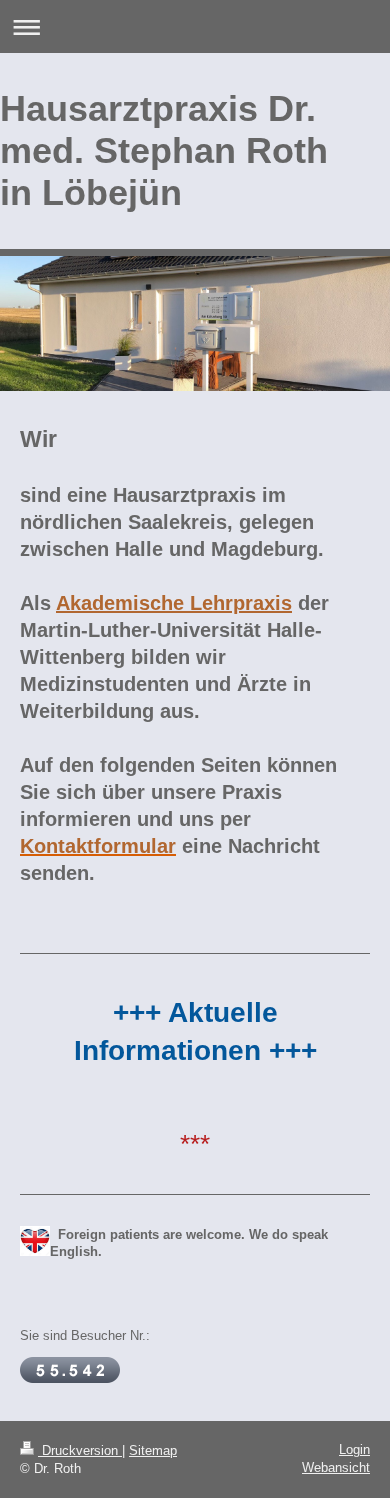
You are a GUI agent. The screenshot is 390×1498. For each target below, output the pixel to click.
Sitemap (153, 1450)
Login (354, 1449)
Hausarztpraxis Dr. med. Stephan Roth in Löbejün (164, 150)
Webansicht (336, 1467)
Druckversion (80, 1450)
